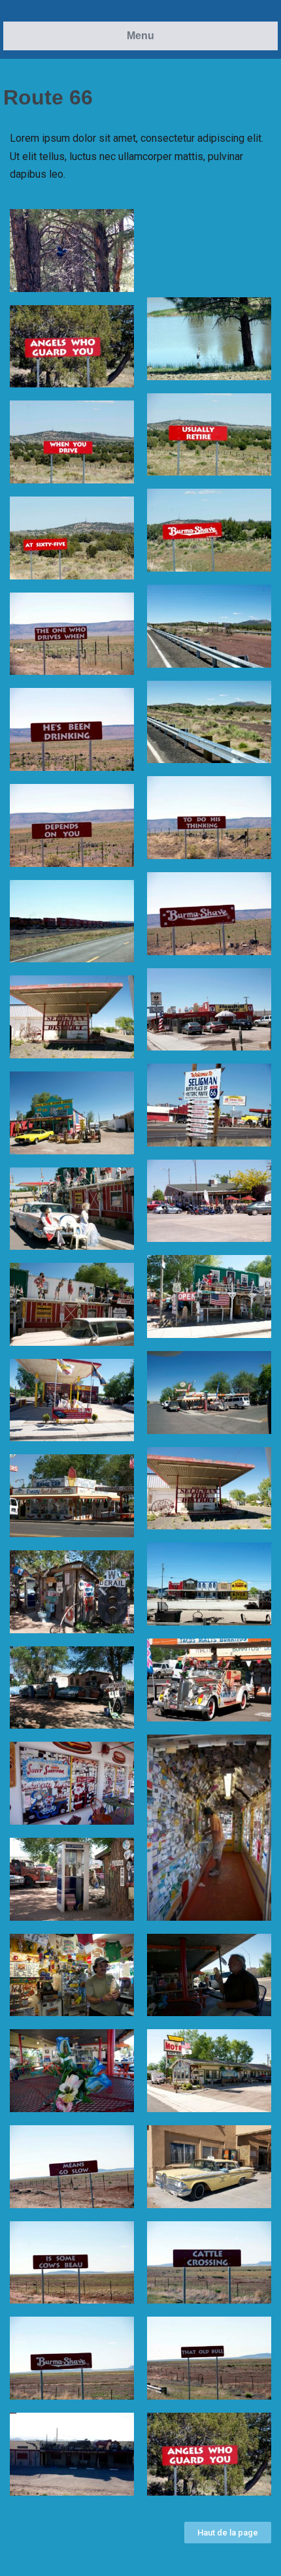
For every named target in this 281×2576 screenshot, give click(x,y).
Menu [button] (140, 36)
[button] (228, 2533)
